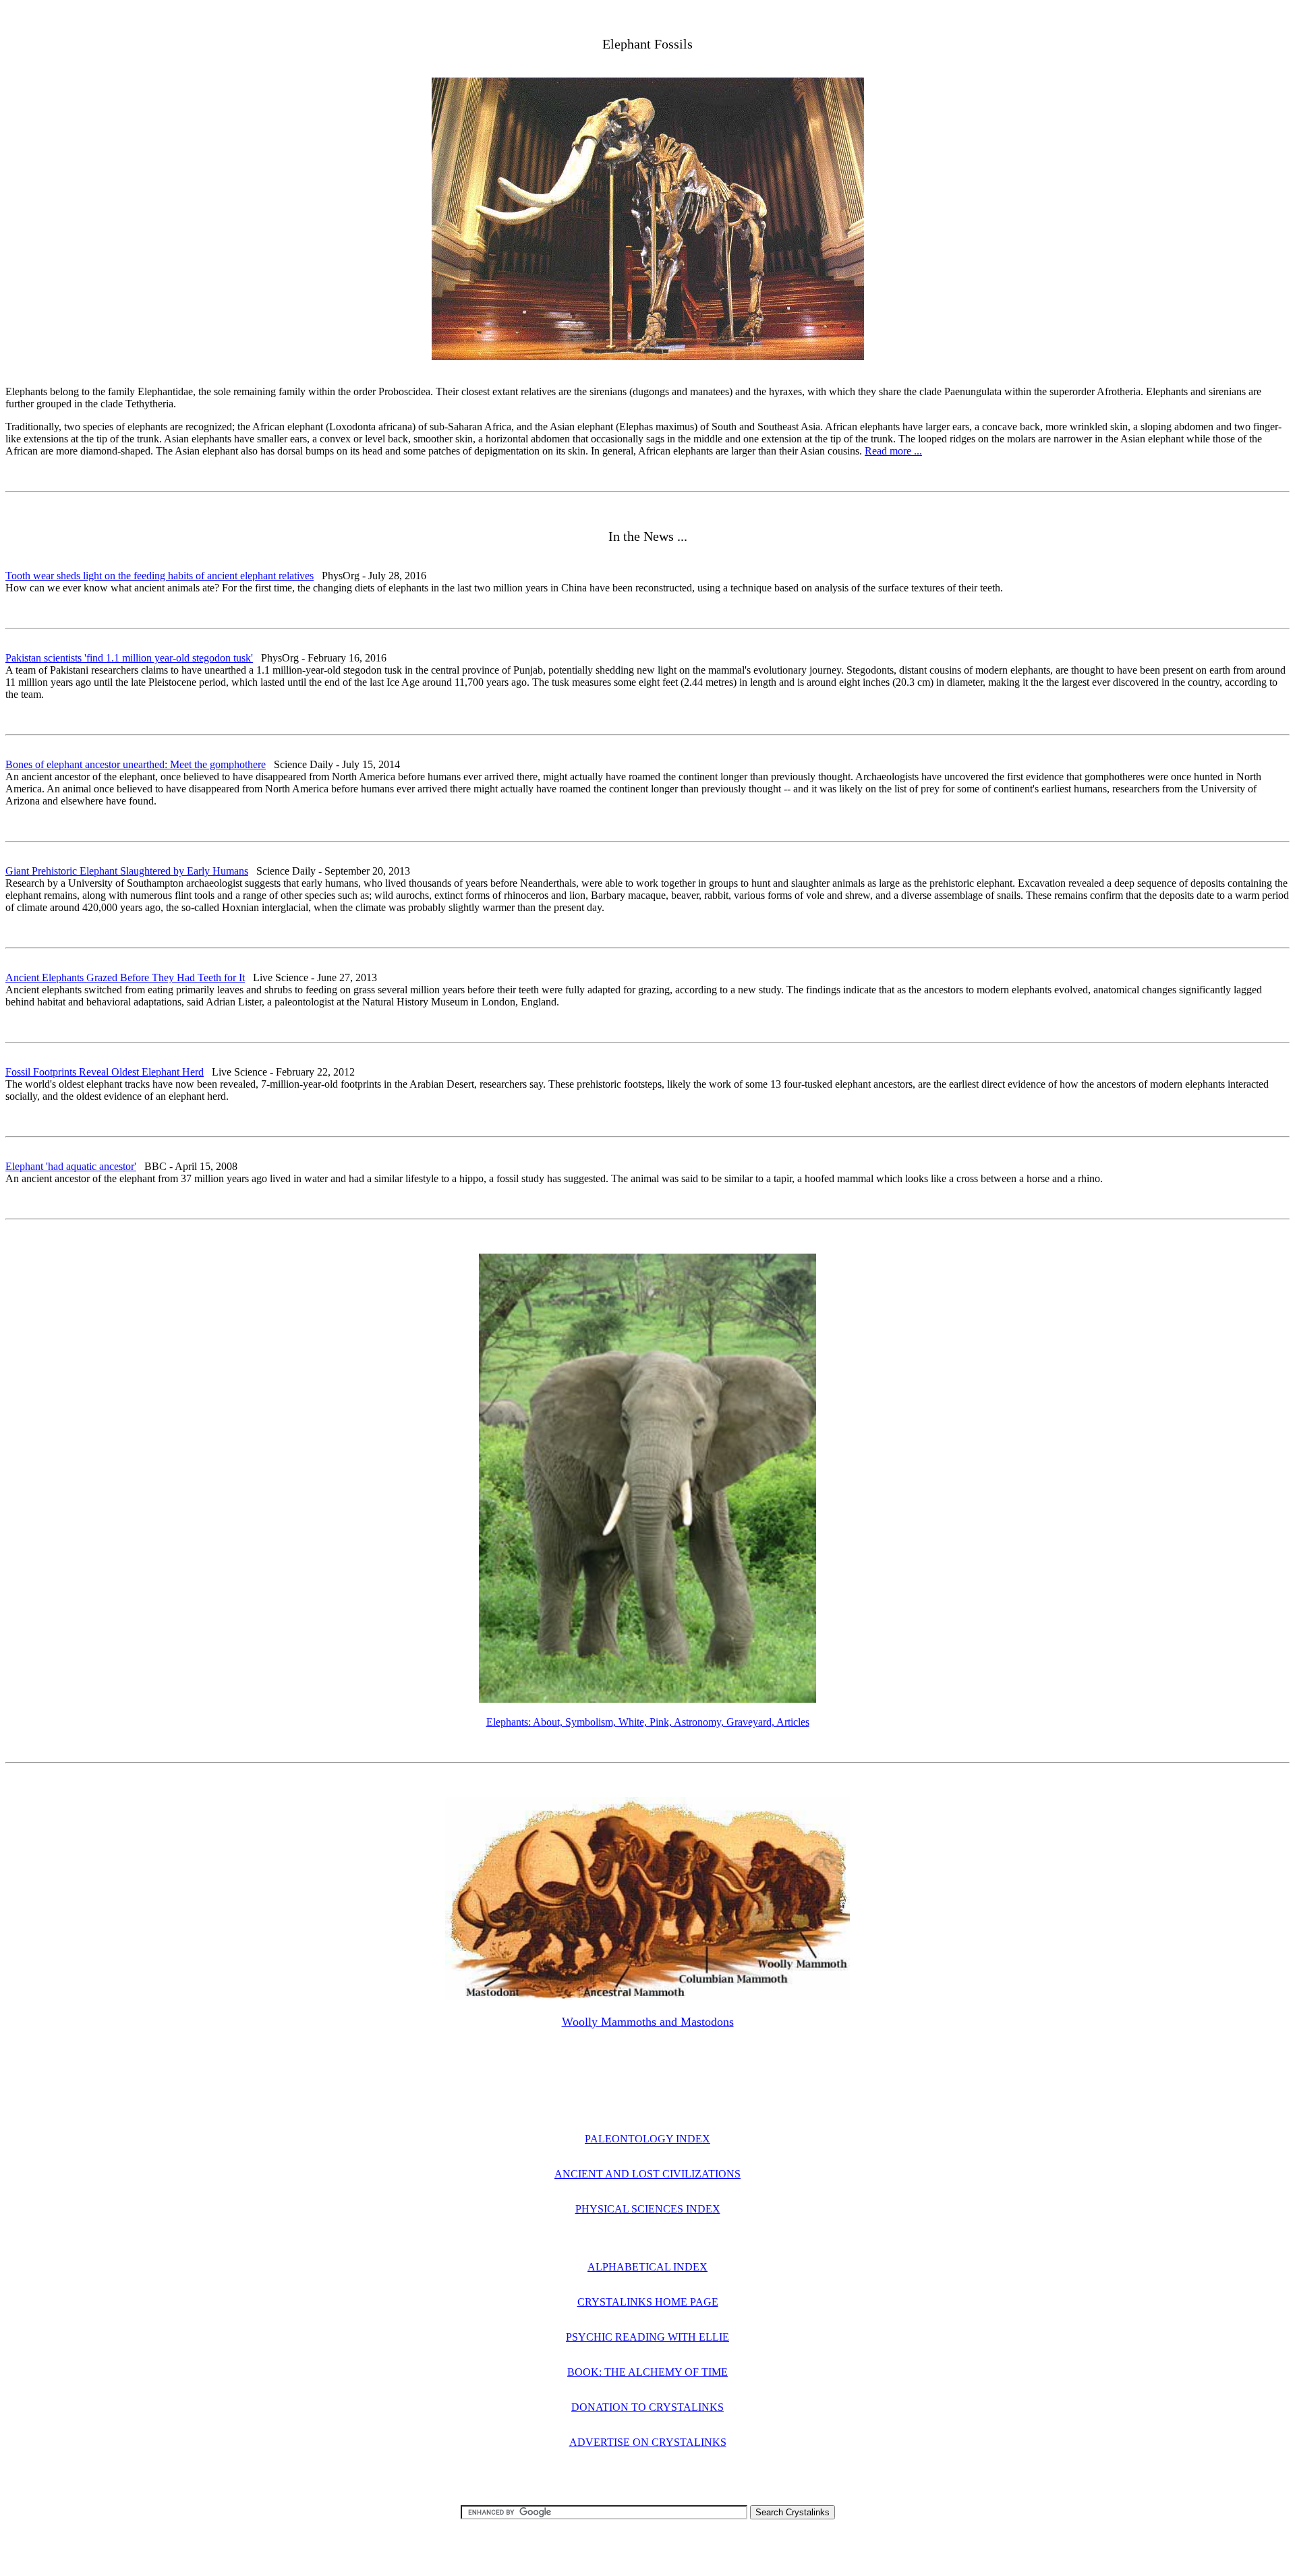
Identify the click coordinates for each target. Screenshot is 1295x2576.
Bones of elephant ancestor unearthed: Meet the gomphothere (136, 764)
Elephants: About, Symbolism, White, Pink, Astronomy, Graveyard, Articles (648, 1722)
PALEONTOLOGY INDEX (647, 2139)
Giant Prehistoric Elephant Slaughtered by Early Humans (127, 871)
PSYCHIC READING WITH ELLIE (647, 2337)
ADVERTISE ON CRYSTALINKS (648, 2442)
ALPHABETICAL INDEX (647, 2267)
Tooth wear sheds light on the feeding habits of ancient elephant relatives (160, 576)
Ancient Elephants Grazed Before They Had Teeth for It (125, 977)
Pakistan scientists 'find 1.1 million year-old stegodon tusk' (129, 658)
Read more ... (893, 451)
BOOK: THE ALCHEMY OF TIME (647, 2372)
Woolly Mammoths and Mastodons (648, 2022)
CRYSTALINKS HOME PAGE (648, 2302)
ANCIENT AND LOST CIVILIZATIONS (647, 2174)
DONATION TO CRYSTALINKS (647, 2407)
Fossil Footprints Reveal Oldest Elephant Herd (105, 1072)
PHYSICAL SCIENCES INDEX (648, 2209)
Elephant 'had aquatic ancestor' (71, 1166)
